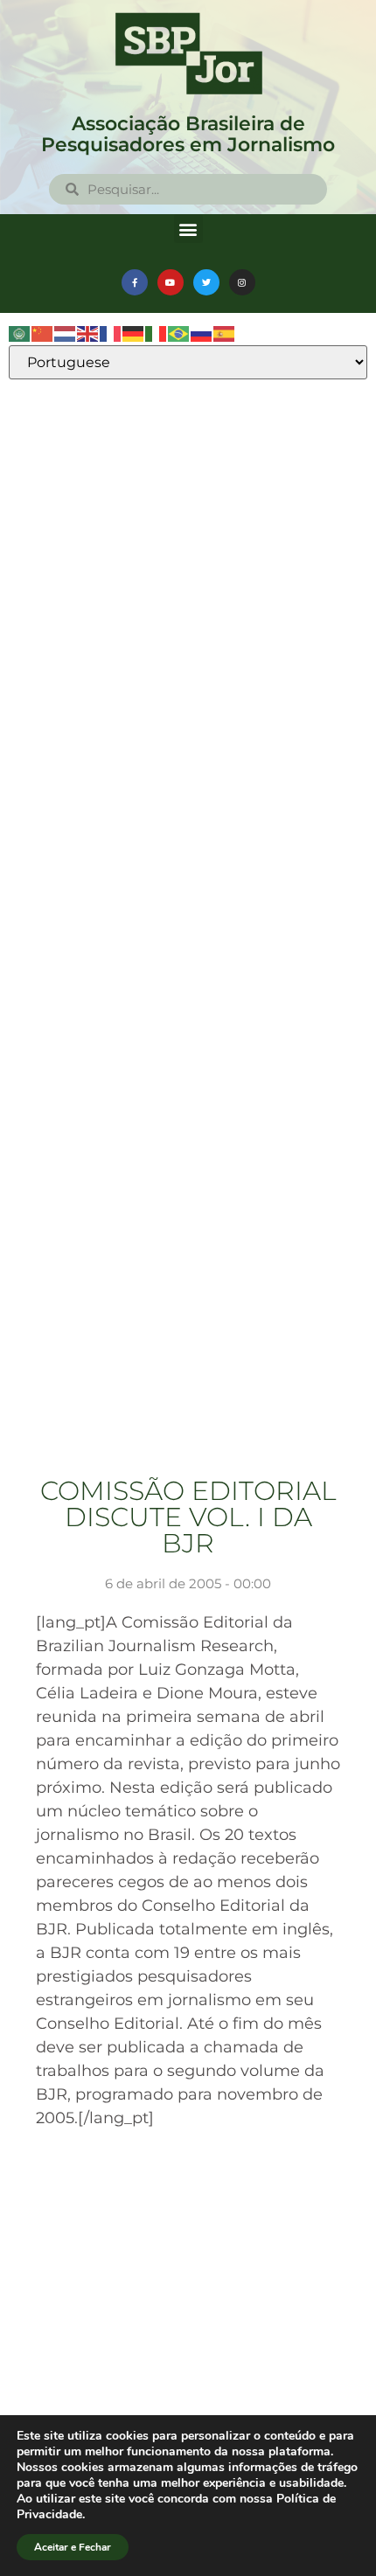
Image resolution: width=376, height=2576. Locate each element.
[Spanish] (225, 333)
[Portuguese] (179, 333)
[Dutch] (66, 333)
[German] (134, 333)
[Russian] (202, 333)
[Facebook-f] (135, 282)
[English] (88, 333)
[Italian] (157, 333)
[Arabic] (20, 333)
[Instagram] (242, 282)
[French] (111, 333)
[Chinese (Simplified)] (43, 333)
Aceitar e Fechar (73, 2547)
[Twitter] (206, 282)
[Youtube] (171, 282)
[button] (188, 229)
